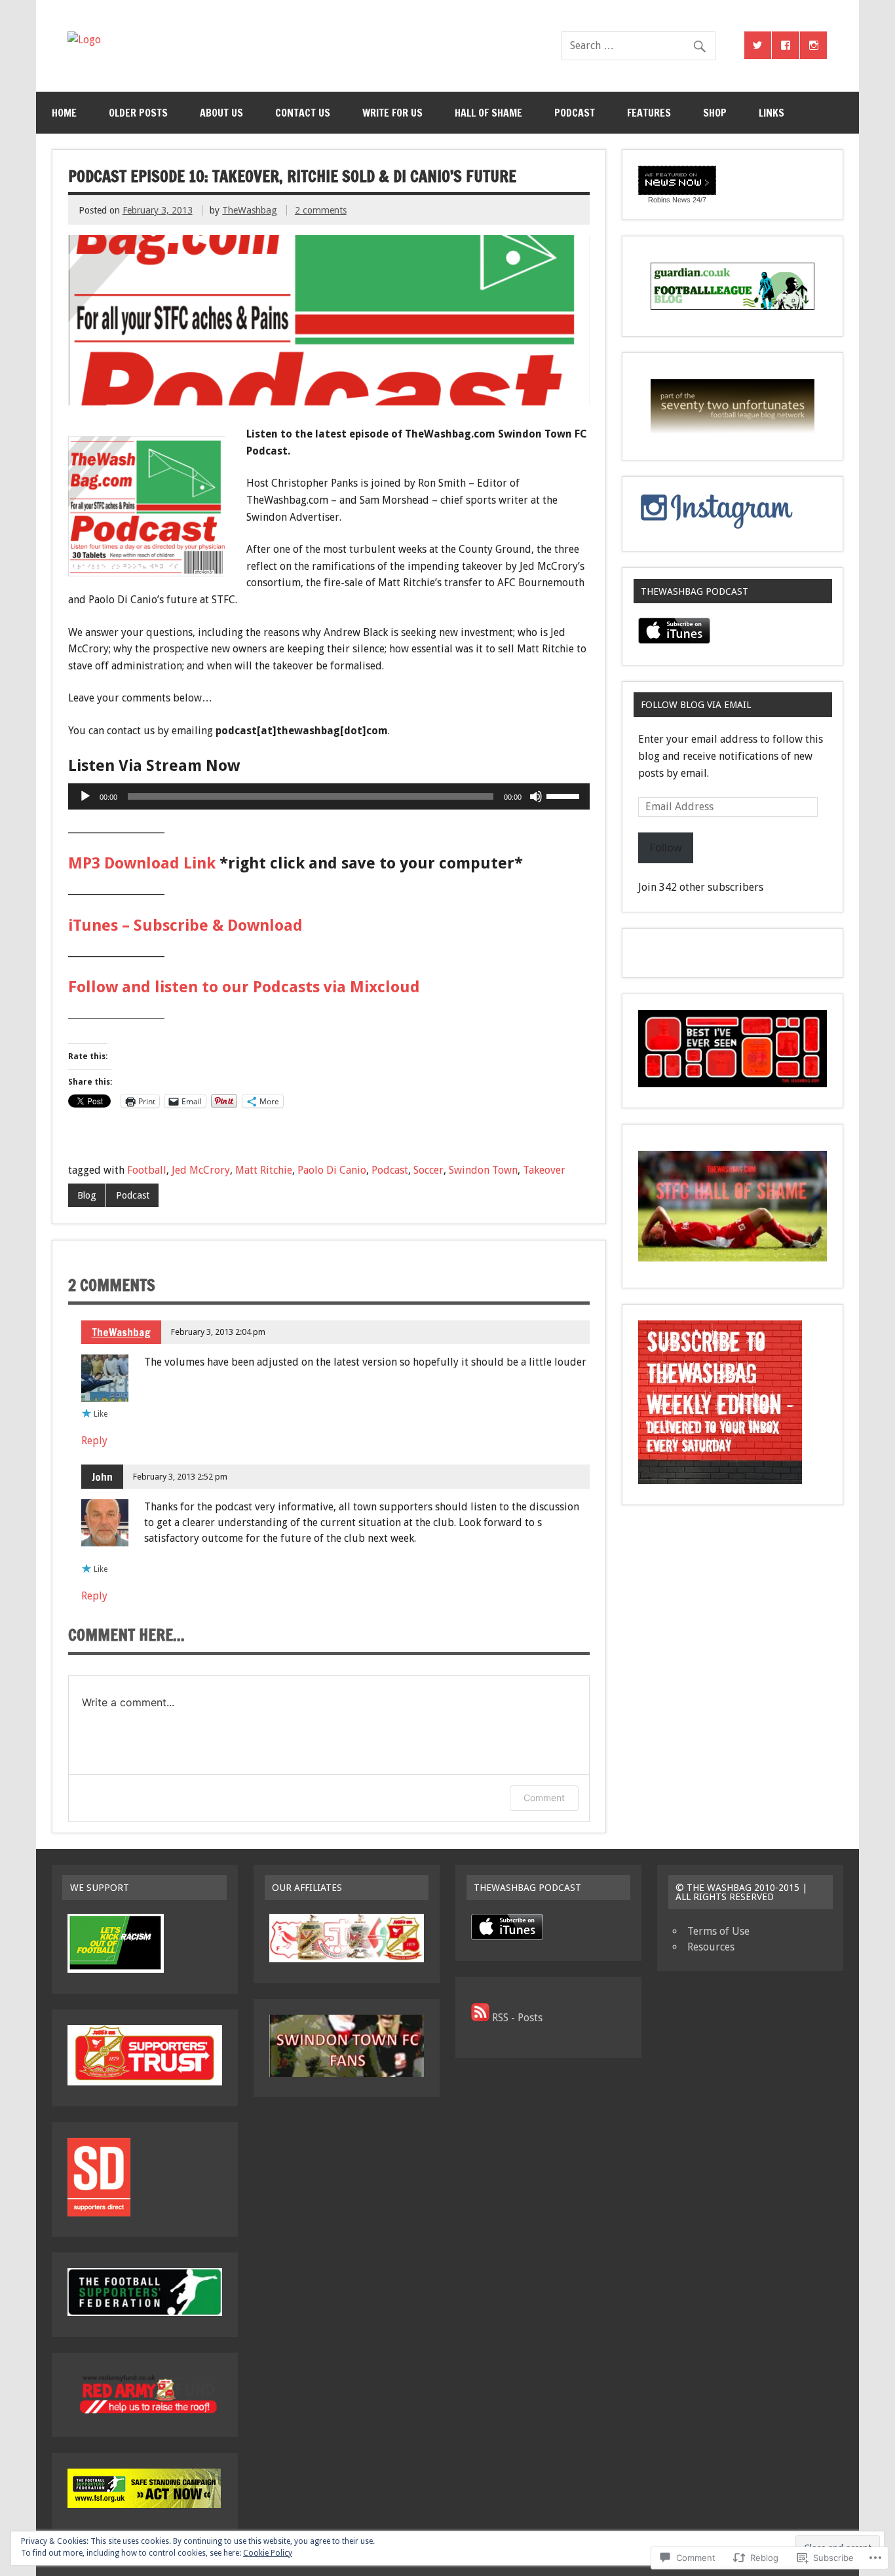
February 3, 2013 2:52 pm (180, 1477)
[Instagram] (814, 45)
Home (64, 113)
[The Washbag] (84, 40)
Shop (715, 113)
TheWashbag (250, 210)
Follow (666, 848)
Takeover (544, 1170)
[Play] (85, 796)
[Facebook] (786, 45)
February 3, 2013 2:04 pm (218, 1332)
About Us (221, 113)
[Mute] (536, 796)
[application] (329, 796)
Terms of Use (718, 1931)
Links (771, 113)
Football (147, 1170)
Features (649, 113)
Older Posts (138, 113)
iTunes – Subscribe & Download (185, 925)
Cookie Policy (268, 2553)
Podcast (575, 113)
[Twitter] (758, 45)
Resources (711, 1947)
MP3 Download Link (142, 863)
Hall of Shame (488, 113)
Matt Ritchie (264, 1170)
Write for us (392, 113)
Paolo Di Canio (332, 1170)
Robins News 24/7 (677, 200)
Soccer (428, 1170)
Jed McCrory (201, 1170)
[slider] (565, 795)
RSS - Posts (517, 2018)
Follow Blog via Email (696, 705)
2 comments (321, 210)
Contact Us (303, 113)
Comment (544, 1798)
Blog (87, 1195)
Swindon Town (483, 1170)
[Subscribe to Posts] (480, 2018)
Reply (94, 1441)
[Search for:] (638, 46)
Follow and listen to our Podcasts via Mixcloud (244, 987)
